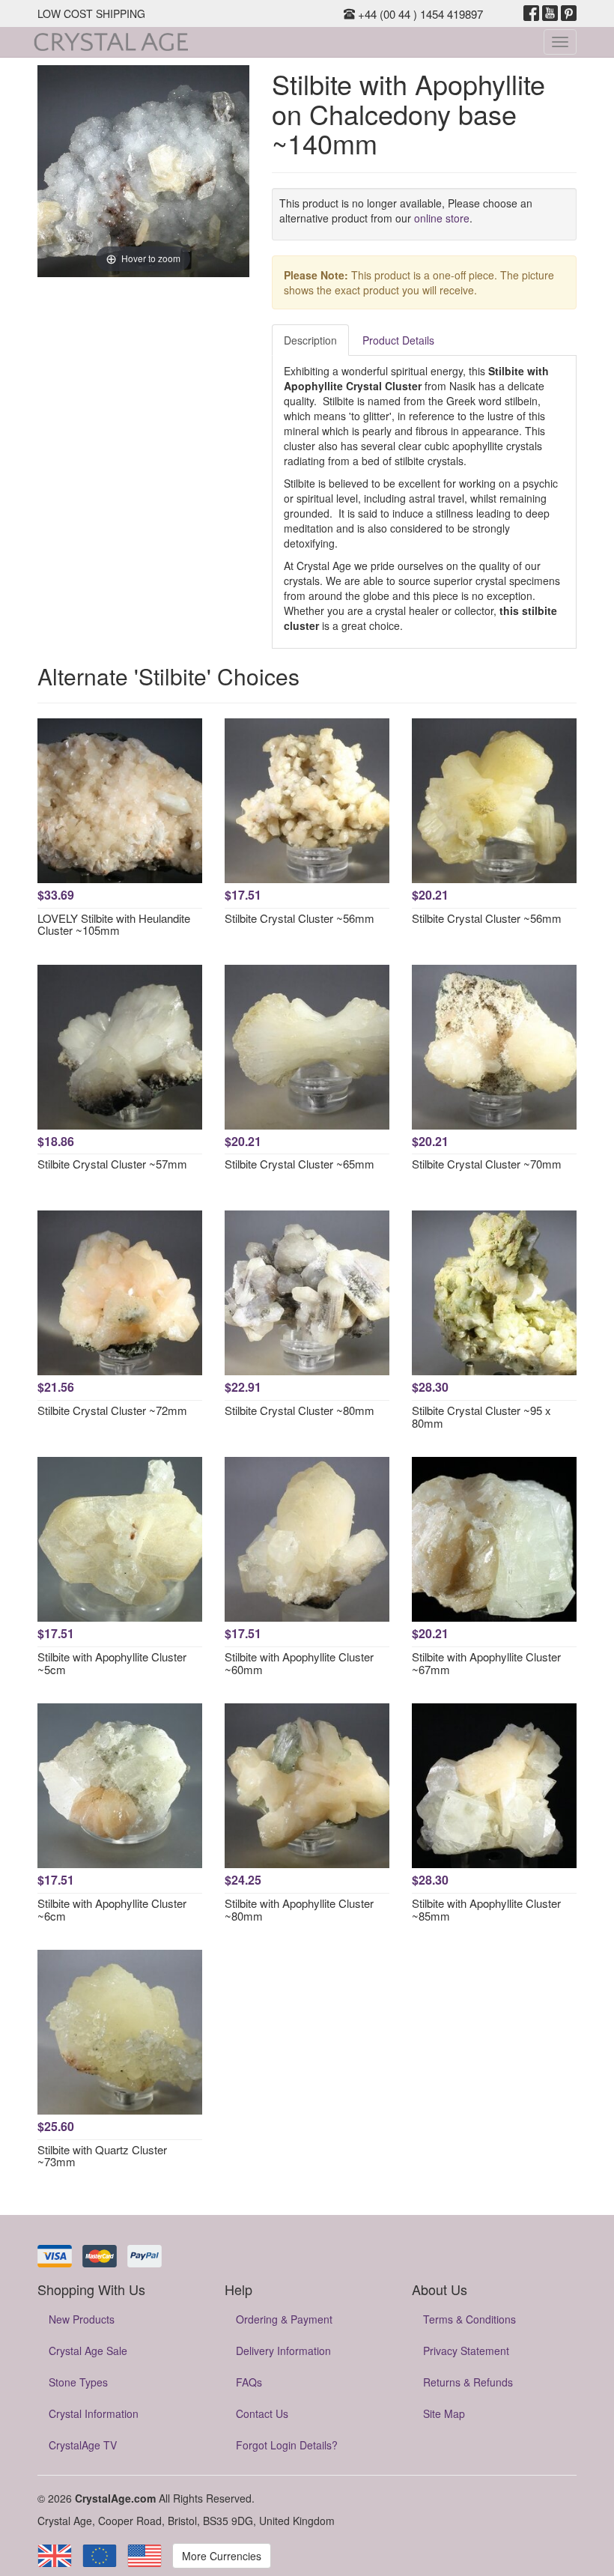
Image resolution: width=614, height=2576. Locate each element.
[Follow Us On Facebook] (531, 13)
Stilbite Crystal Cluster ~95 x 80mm (481, 1416)
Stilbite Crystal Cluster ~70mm (487, 1164)
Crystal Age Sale (88, 2351)
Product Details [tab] (398, 340)
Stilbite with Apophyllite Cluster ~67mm (486, 1663)
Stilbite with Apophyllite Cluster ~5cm (112, 1663)
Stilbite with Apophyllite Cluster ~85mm (486, 1909)
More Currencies (222, 2556)
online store (442, 218)
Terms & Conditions (469, 2319)
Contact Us (262, 2413)
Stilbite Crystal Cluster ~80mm (300, 1410)
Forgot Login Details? (287, 2445)
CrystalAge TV (83, 2445)
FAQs (249, 2382)
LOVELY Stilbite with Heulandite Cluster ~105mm (114, 924)
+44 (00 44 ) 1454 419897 (419, 14)
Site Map (444, 2413)
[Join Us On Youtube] (550, 13)
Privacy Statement (466, 2351)
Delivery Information (283, 2351)
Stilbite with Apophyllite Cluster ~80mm (299, 1909)
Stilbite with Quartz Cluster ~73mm (102, 2156)
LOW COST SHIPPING (91, 13)
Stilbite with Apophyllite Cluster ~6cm (112, 1909)
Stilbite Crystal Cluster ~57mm (112, 1164)
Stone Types (78, 2382)
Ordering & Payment (284, 2319)
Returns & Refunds (468, 2382)
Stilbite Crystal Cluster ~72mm (112, 1410)
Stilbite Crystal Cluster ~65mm (300, 1164)
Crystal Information (94, 2413)
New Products (82, 2319)
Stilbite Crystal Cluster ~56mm (300, 918)
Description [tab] (310, 340)
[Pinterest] (569, 13)
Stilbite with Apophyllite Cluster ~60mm (299, 1663)
